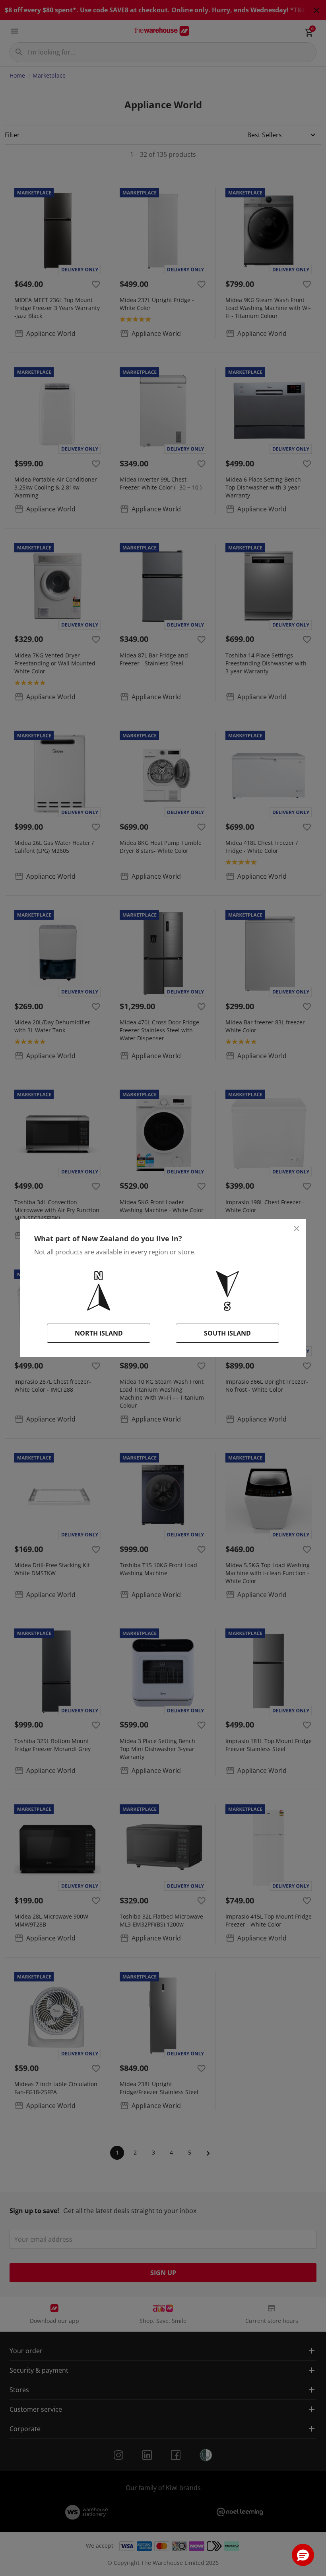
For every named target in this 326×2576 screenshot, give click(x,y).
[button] (303, 2555)
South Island (227, 1333)
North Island (99, 1333)
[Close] (297, 1229)
